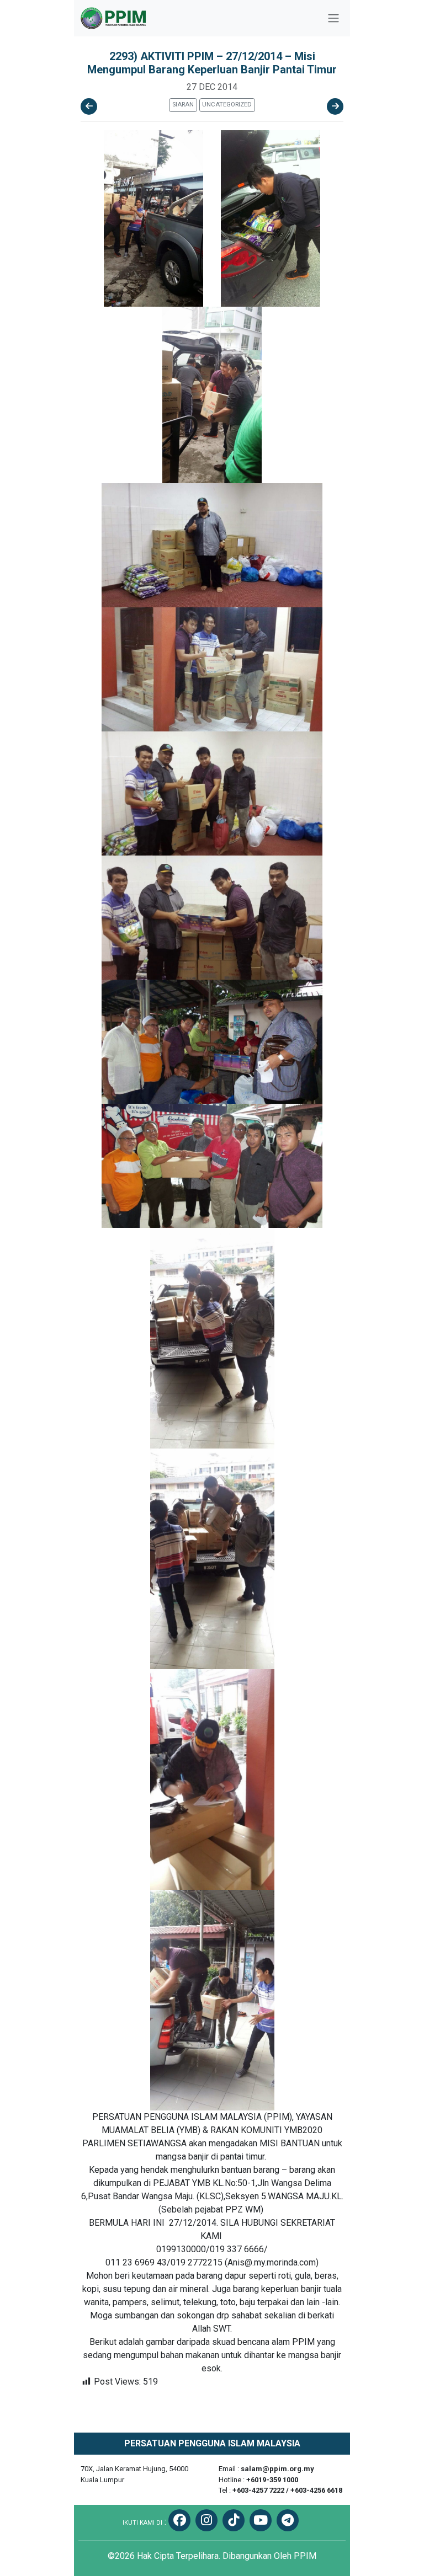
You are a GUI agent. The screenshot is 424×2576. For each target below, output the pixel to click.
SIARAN (183, 105)
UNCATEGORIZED (227, 105)
